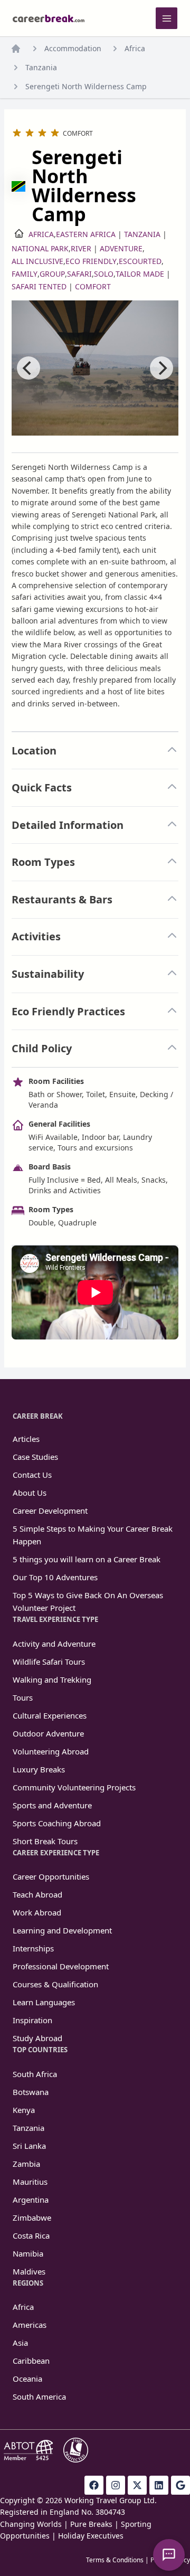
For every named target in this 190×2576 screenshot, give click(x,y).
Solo (104, 274)
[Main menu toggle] (167, 18)
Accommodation (73, 48)
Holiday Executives (91, 2536)
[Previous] (28, 368)
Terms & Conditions (115, 2560)
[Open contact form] (169, 2555)
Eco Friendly (91, 261)
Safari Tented (39, 286)
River (81, 248)
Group (52, 274)
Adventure (121, 248)
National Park (40, 248)
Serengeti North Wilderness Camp (86, 86)
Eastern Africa (86, 234)
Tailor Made (140, 274)
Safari (79, 274)
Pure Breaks (91, 2524)
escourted (140, 261)
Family (25, 274)
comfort (93, 286)
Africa (135, 48)
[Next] (161, 368)
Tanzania (41, 67)
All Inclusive (37, 261)
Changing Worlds (31, 2524)
